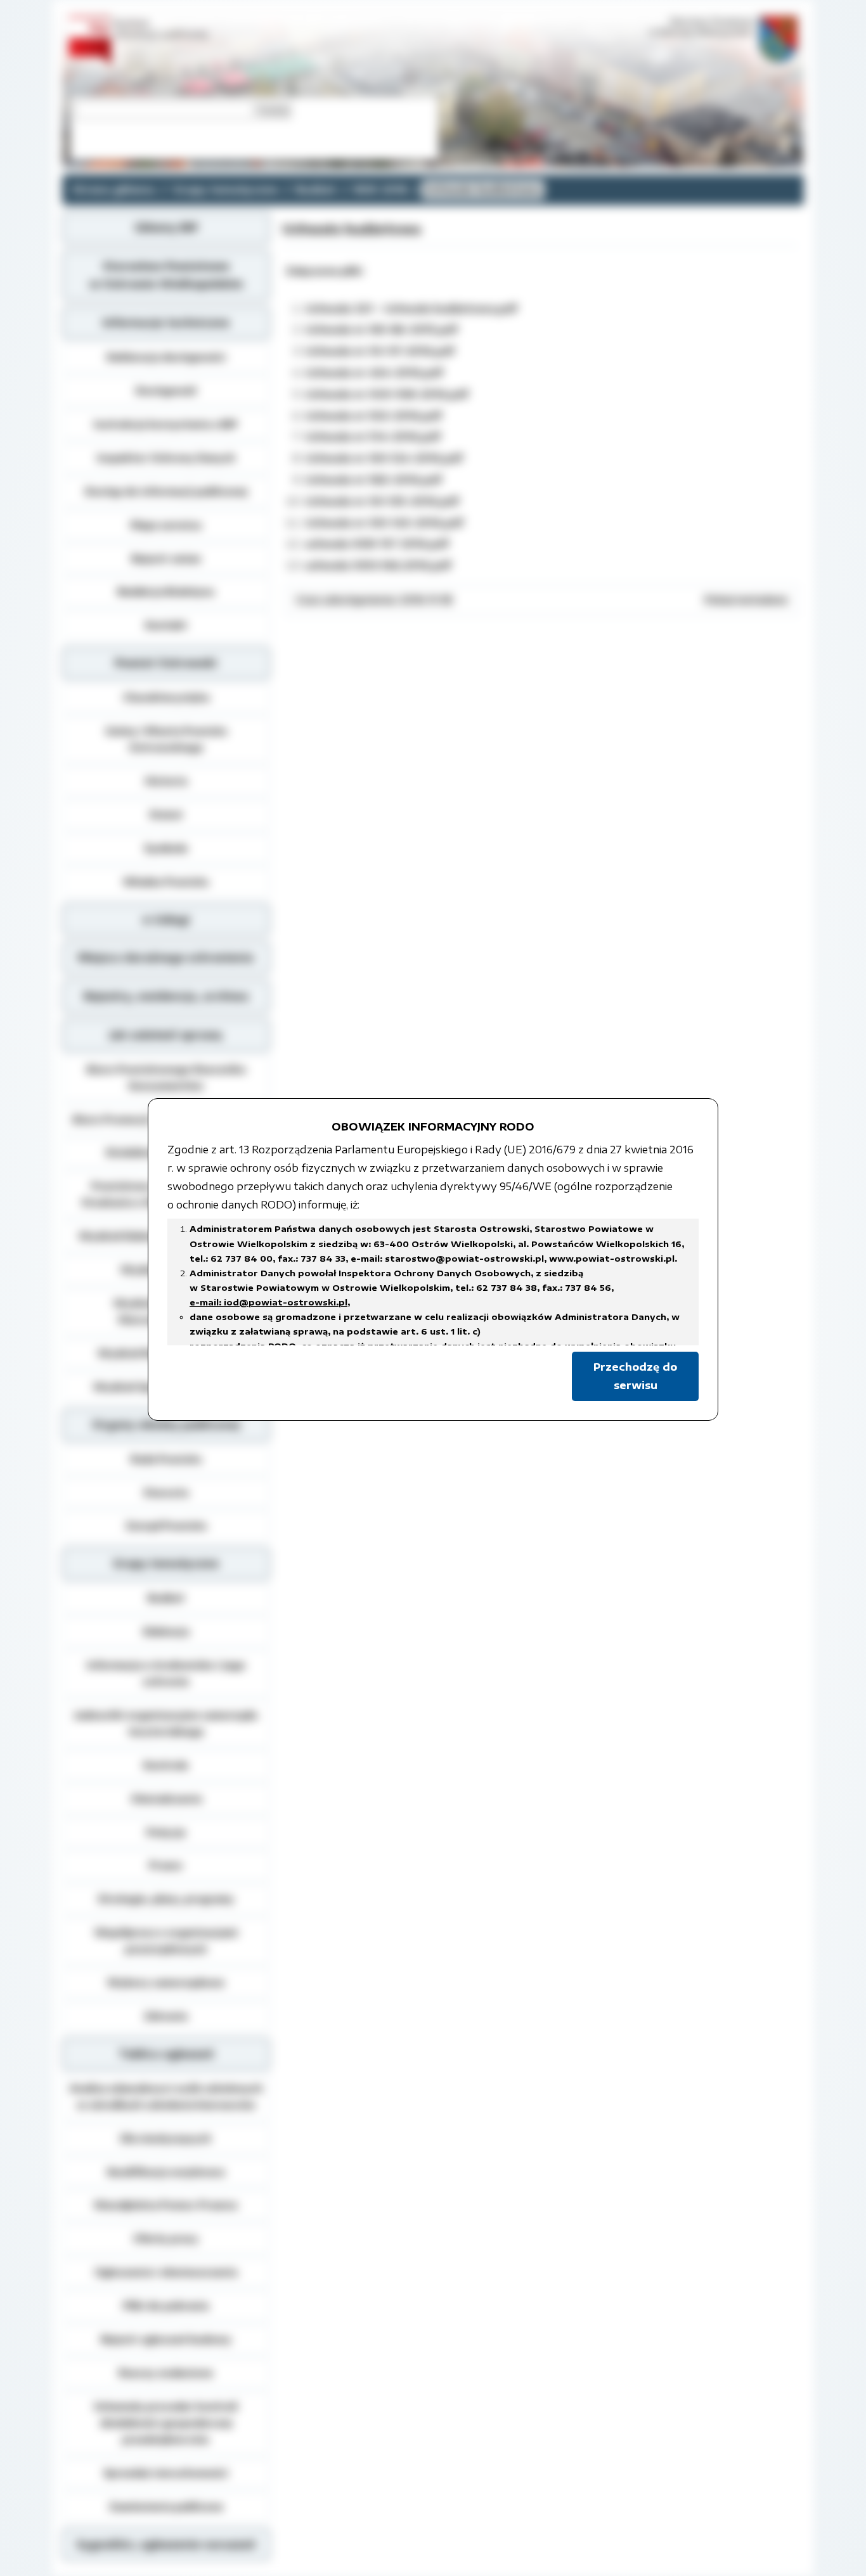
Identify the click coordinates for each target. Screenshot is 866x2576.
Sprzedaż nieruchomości (166, 2473)
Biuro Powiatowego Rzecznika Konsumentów (166, 1077)
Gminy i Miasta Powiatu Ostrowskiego (166, 739)
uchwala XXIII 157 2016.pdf (377, 544)
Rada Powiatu (166, 1459)
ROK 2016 (381, 189)
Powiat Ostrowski (166, 663)
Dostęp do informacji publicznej (166, 491)
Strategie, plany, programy (166, 1899)
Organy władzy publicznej (166, 1425)
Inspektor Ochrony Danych (166, 458)
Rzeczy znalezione (166, 2373)
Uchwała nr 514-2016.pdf (373, 437)
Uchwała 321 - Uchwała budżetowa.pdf (411, 309)
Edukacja (166, 1631)
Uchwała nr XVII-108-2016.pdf (387, 394)
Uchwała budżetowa (483, 189)
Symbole (166, 848)
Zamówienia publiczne (166, 2506)
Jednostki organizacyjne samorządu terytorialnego (166, 1723)
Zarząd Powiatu (166, 1525)
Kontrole (166, 1765)
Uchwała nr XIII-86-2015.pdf (381, 330)
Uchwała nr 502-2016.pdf (373, 416)
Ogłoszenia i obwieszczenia (166, 2272)
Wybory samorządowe (166, 1982)
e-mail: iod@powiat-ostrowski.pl (268, 1302)
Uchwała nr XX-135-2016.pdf (382, 501)
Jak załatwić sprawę (166, 1035)
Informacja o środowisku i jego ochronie (166, 1673)
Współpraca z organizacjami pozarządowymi (166, 1940)
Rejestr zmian (166, 558)
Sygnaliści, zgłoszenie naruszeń (166, 2544)
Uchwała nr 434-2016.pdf (374, 373)
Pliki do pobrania (166, 2305)
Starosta (166, 1492)
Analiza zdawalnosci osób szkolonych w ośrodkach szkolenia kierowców (166, 2096)
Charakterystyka (166, 697)
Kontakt (166, 625)
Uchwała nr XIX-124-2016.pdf (384, 458)
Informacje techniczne (166, 323)
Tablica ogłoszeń (166, 2054)
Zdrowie (166, 2016)
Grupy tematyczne (225, 189)
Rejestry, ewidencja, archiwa (166, 996)
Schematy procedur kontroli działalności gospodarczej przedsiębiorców (166, 2423)
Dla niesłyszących (166, 2138)
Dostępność (166, 390)
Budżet (316, 189)
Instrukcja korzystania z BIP (166, 424)
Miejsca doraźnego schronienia (166, 958)
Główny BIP (166, 227)
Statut (166, 814)
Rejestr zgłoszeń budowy (166, 2339)
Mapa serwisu (166, 525)
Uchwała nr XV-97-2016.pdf (380, 351)
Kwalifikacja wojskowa (166, 2172)
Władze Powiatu (166, 881)
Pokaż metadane (746, 599)
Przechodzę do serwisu (635, 1376)
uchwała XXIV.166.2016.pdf (378, 565)
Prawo (166, 1865)
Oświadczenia (166, 1798)
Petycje (166, 1832)
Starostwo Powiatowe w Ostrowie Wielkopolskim (166, 275)
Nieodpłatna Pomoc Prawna (166, 2205)
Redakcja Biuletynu (166, 591)
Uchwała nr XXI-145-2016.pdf (384, 523)
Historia (166, 781)
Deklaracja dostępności (166, 357)
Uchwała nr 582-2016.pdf (373, 480)
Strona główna (113, 189)
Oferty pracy (166, 2238)
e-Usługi (166, 920)
